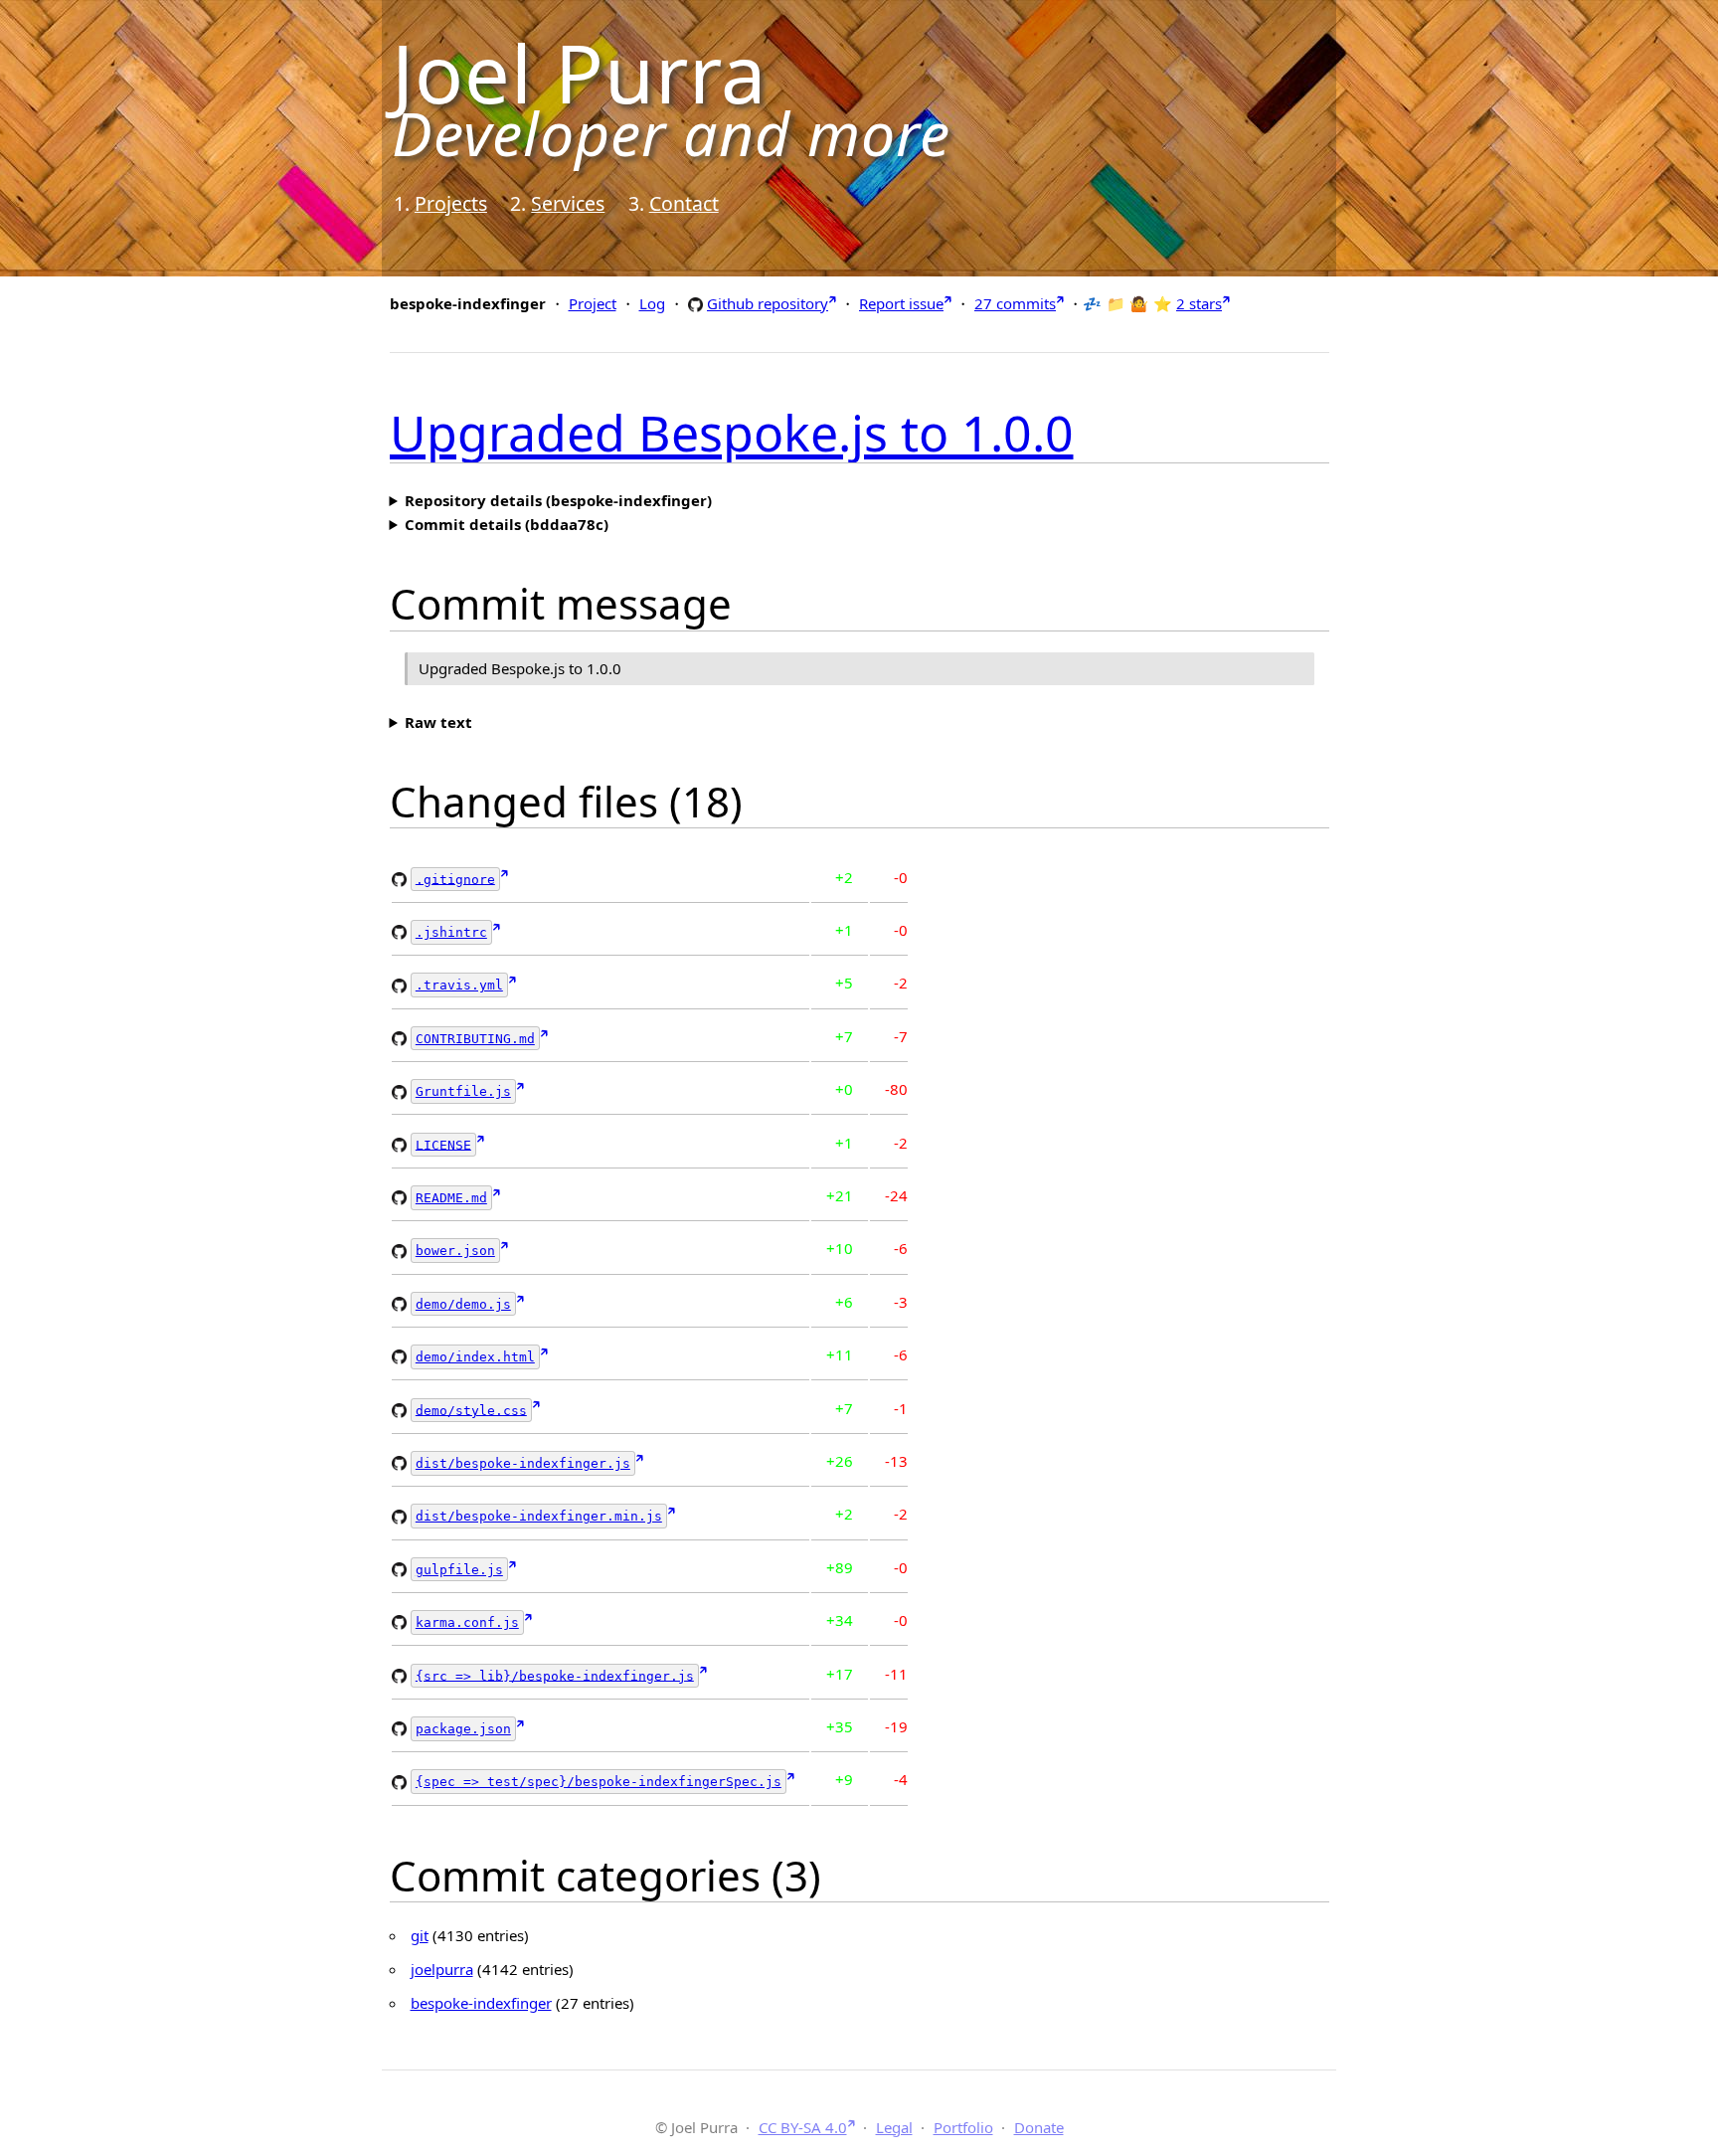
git (420, 1935)
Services (568, 203)
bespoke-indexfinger (481, 2003)
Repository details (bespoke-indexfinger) (558, 500)
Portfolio (963, 2127)
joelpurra (442, 1969)
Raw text (438, 722)
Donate (1039, 2127)
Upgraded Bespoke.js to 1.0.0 (732, 433)
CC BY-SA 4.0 (803, 2127)
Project (593, 303)
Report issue (901, 303)
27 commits (1015, 303)
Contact (684, 203)
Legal (894, 2127)
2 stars (1199, 303)
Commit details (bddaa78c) (507, 524)
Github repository (768, 303)
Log (652, 303)
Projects (451, 203)
